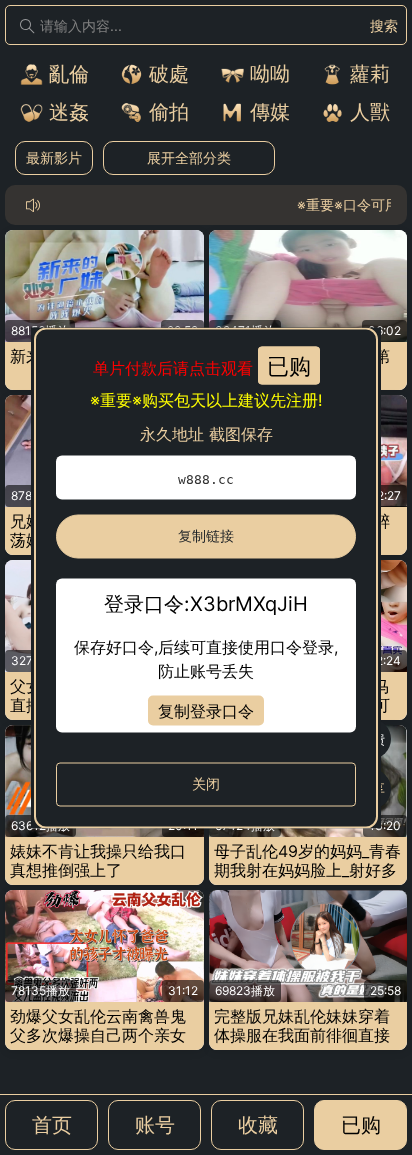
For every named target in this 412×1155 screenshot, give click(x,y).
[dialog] (206, 577)
